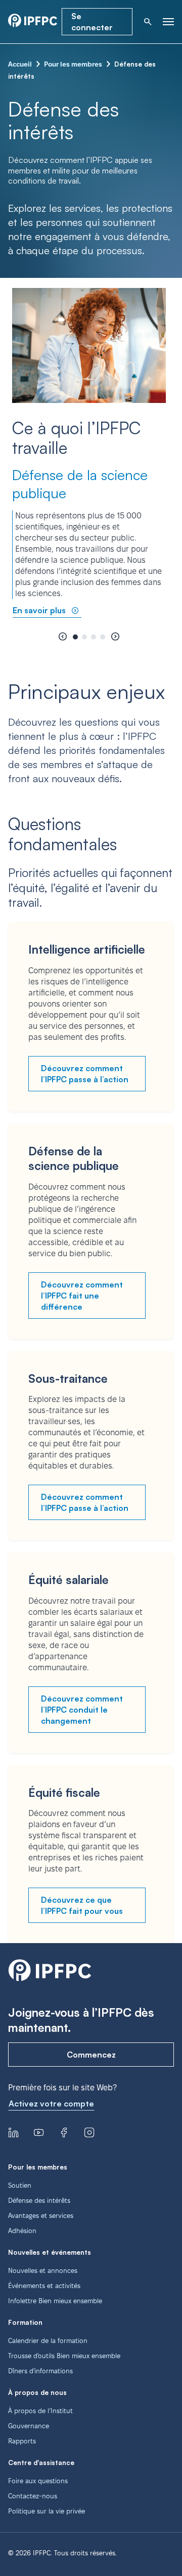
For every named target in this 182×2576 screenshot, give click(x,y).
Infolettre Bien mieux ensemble (55, 2301)
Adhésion (22, 2231)
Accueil (20, 64)
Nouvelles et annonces (43, 2270)
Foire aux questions (38, 2481)
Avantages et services (41, 2215)
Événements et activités (44, 2286)
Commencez (91, 2055)
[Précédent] (63, 637)
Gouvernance (29, 2426)
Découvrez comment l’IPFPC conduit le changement (82, 1710)
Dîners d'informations (40, 2371)
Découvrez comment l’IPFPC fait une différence (82, 1296)
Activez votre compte (51, 2103)
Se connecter (92, 22)
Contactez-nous (33, 2496)
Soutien (20, 2185)
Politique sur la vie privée (47, 2511)
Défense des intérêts (39, 2200)
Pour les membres (73, 64)
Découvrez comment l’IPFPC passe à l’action (85, 1074)
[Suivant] (115, 637)
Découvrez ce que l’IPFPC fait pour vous (82, 1905)
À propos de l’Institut (40, 2411)
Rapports (22, 2441)
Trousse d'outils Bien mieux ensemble (64, 2356)
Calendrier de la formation (48, 2340)
